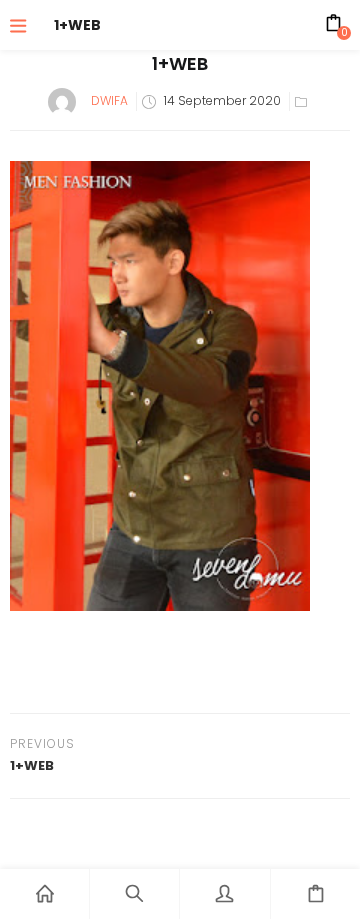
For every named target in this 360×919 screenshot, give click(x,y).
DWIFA (109, 100)
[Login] (224, 894)
